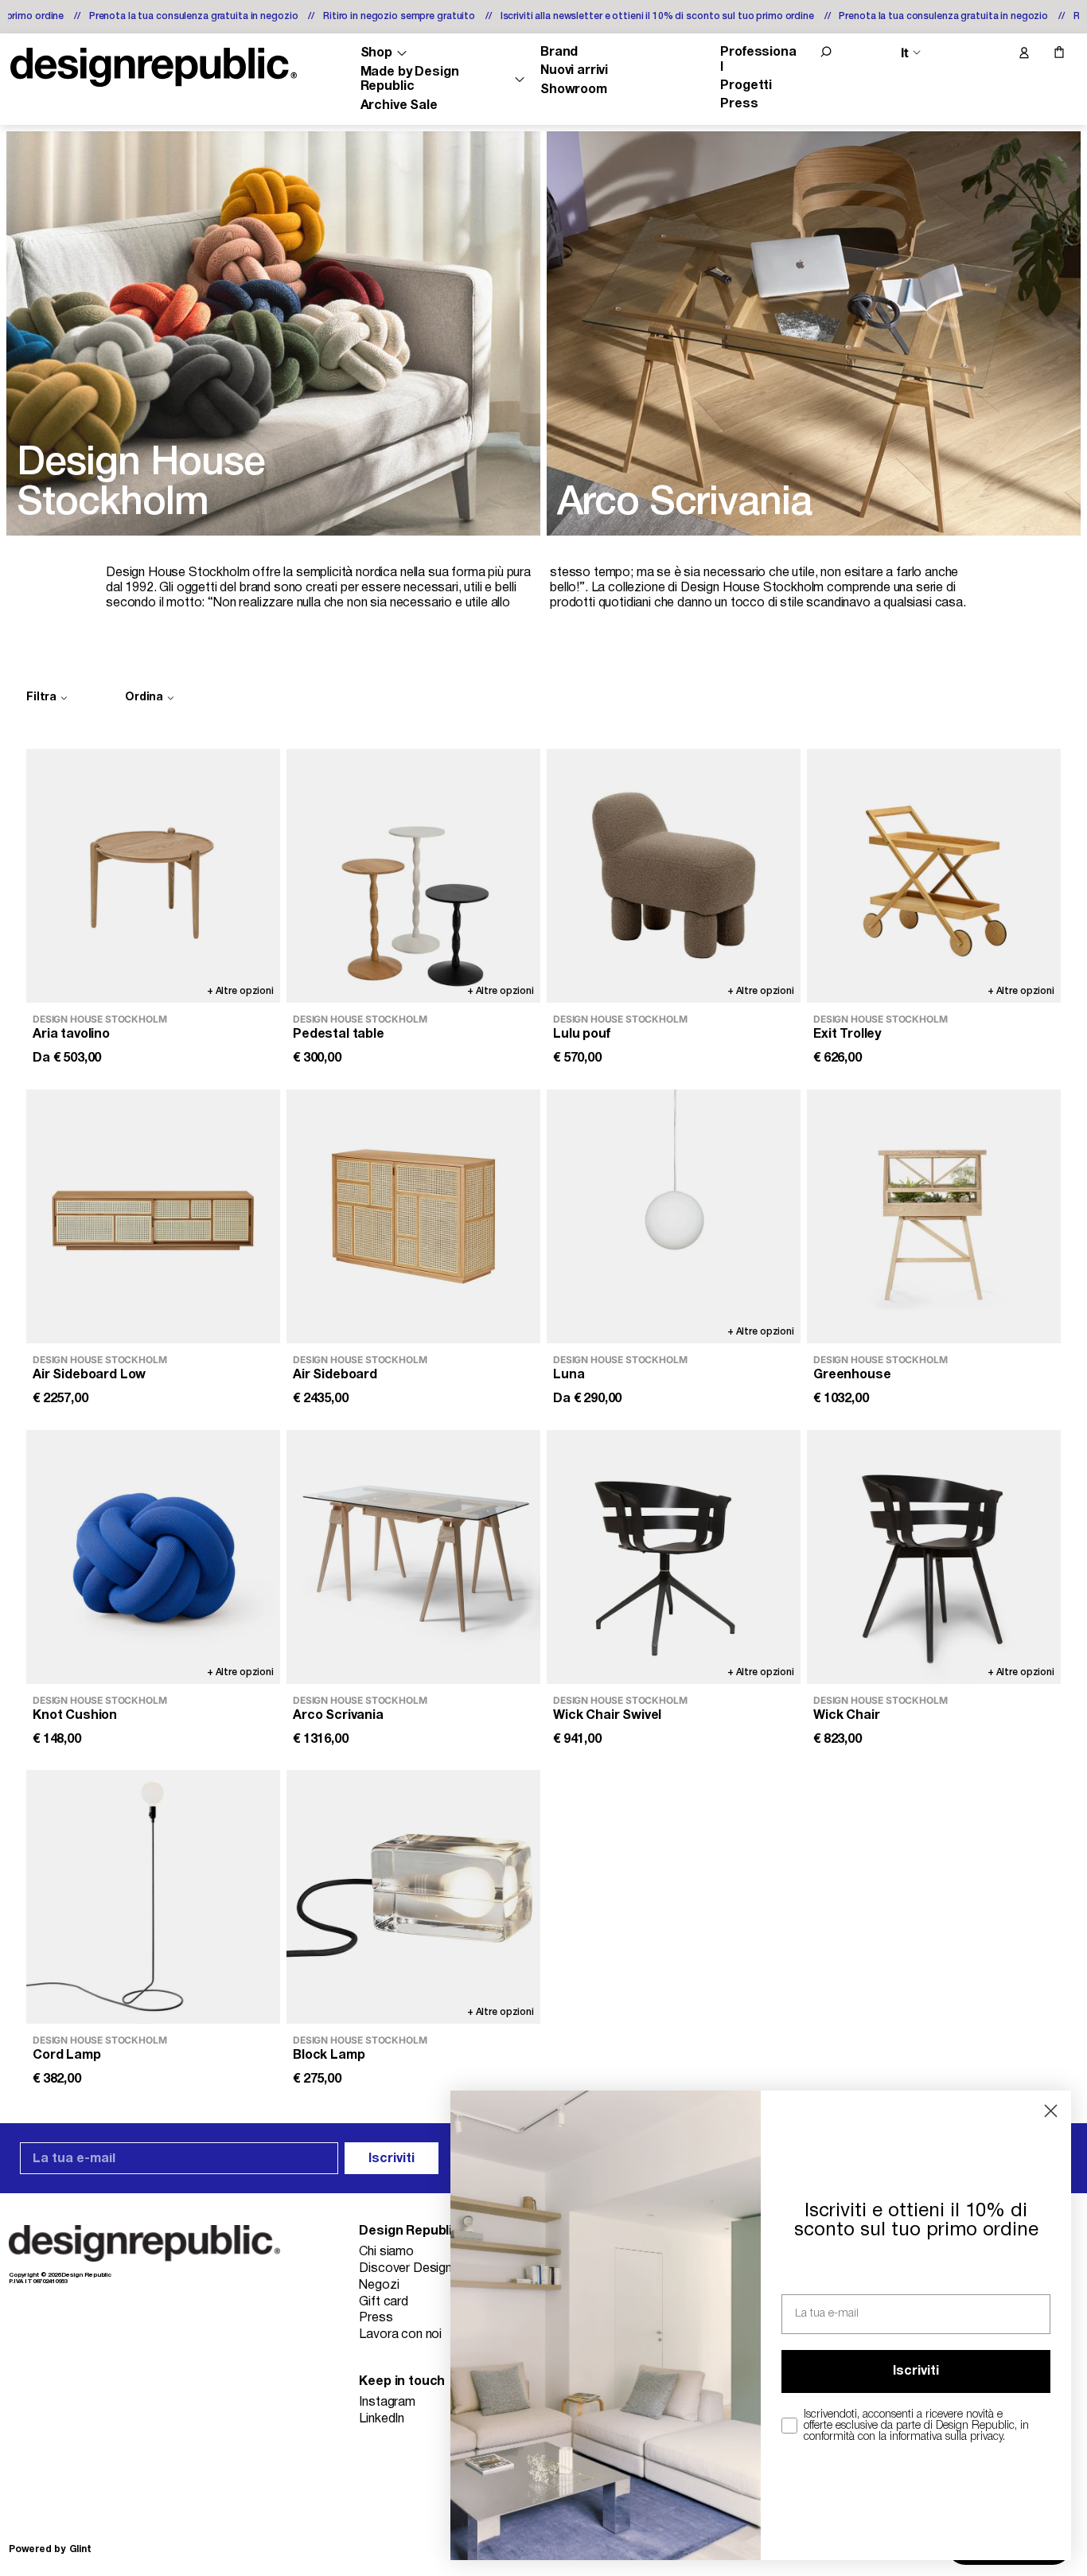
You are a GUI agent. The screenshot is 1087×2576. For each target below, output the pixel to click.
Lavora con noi (400, 2335)
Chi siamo (386, 2252)
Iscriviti (392, 2159)
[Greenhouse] (934, 1216)
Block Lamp (329, 2056)
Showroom (574, 90)
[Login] (1023, 53)
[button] (826, 52)
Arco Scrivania (338, 1715)
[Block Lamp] (413, 1897)
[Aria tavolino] (153, 876)
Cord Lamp (67, 2056)
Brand (559, 53)
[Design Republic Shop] (154, 67)
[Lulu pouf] (674, 876)
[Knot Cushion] (153, 1557)
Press (739, 104)
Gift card (384, 2302)
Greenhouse (852, 1375)
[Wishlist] (990, 53)
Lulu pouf (582, 1035)
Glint (80, 2549)
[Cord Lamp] (153, 1897)
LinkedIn (382, 2419)
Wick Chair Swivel (607, 1715)
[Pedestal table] (413, 876)
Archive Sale (399, 106)
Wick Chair (846, 1715)
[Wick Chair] (934, 1557)
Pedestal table (339, 1035)
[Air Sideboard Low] (153, 1216)
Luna (569, 1375)
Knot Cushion (75, 1715)
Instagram (387, 2403)
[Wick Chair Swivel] (674, 1557)
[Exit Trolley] (934, 876)
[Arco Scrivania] (413, 1557)
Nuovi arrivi (574, 71)
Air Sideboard (335, 1375)
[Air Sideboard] (413, 1216)
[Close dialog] (1051, 2111)
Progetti (746, 86)
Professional (758, 60)
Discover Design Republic (431, 2269)
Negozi (379, 2286)
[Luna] (674, 1216)
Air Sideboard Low (89, 1375)
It (905, 53)
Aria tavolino (71, 1035)
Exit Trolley (847, 1035)
